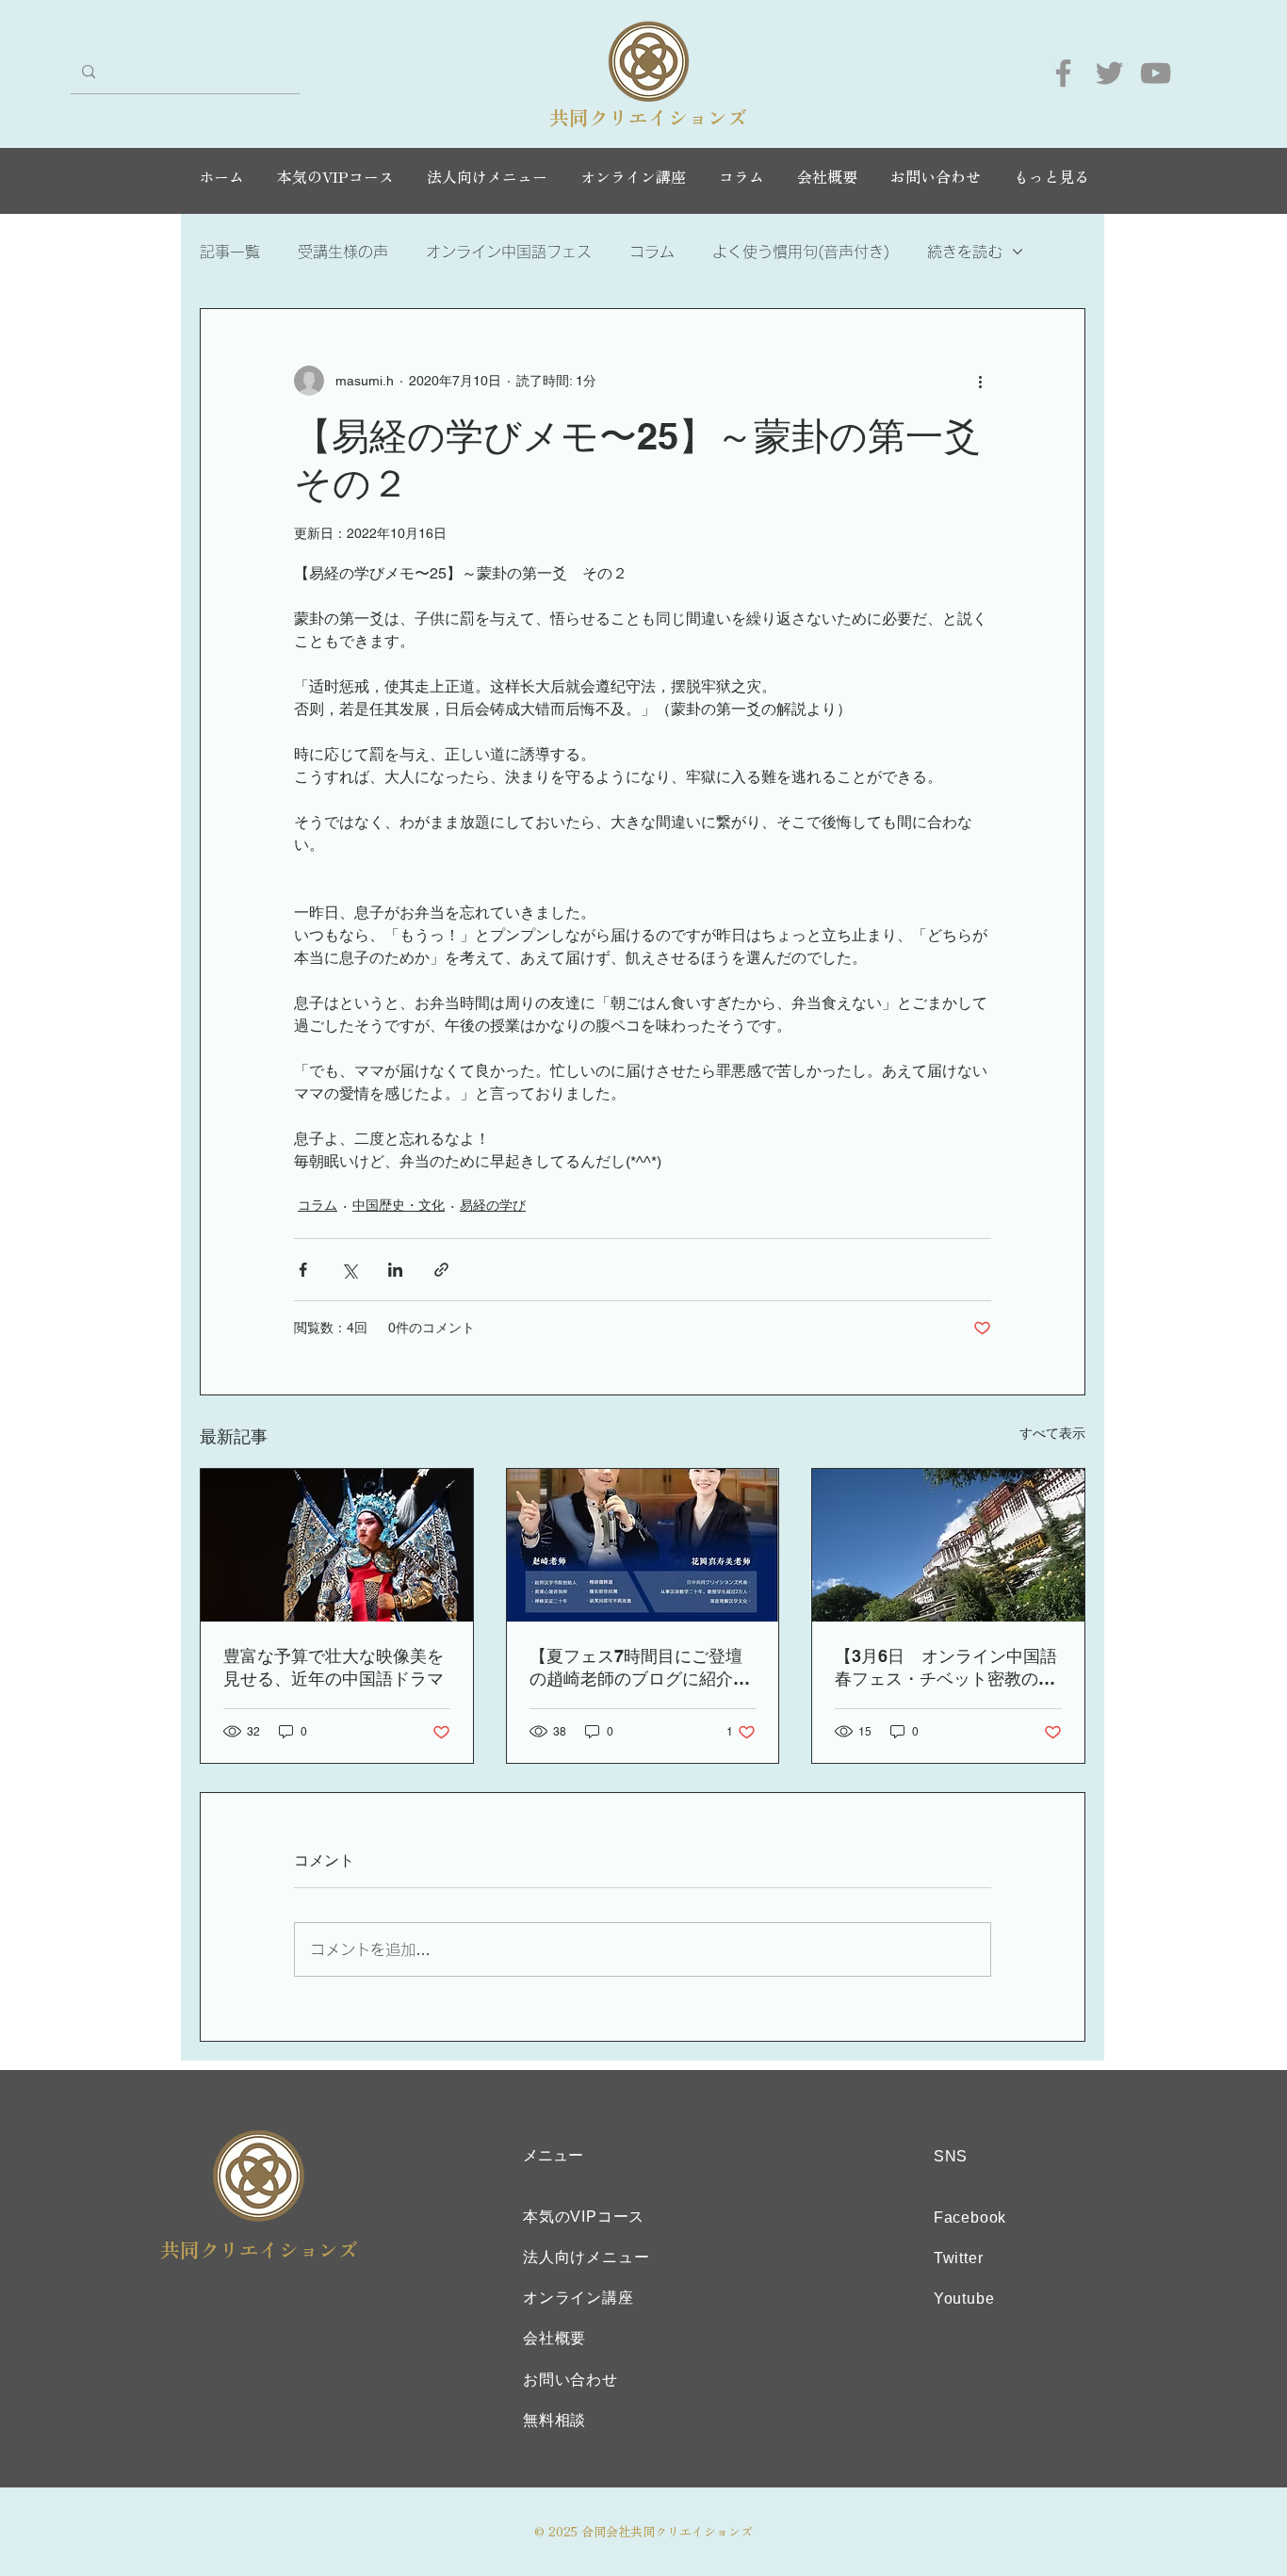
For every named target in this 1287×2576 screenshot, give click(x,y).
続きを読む (965, 252)
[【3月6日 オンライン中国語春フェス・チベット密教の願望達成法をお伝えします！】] (948, 1545)
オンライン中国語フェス (509, 252)
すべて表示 (1052, 1433)
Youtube (964, 2299)
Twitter (959, 2258)
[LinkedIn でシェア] (395, 1270)
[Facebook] (1063, 73)
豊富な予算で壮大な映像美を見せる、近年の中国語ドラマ (334, 1667)
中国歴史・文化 (399, 1205)
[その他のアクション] (980, 381)
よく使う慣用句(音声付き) (801, 252)
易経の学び (493, 1205)
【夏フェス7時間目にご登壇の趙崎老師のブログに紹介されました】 (640, 1668)
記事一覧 (230, 252)
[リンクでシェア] (441, 1270)
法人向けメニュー (586, 2257)
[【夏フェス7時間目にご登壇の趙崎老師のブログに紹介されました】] (643, 1545)
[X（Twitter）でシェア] (349, 1270)
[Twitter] (1109, 73)
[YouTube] (1156, 73)
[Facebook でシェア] (303, 1270)
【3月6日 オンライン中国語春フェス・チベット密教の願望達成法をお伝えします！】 (946, 1668)
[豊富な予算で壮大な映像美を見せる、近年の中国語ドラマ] (337, 1545)
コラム (652, 252)
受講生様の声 (343, 252)
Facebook (970, 2217)
